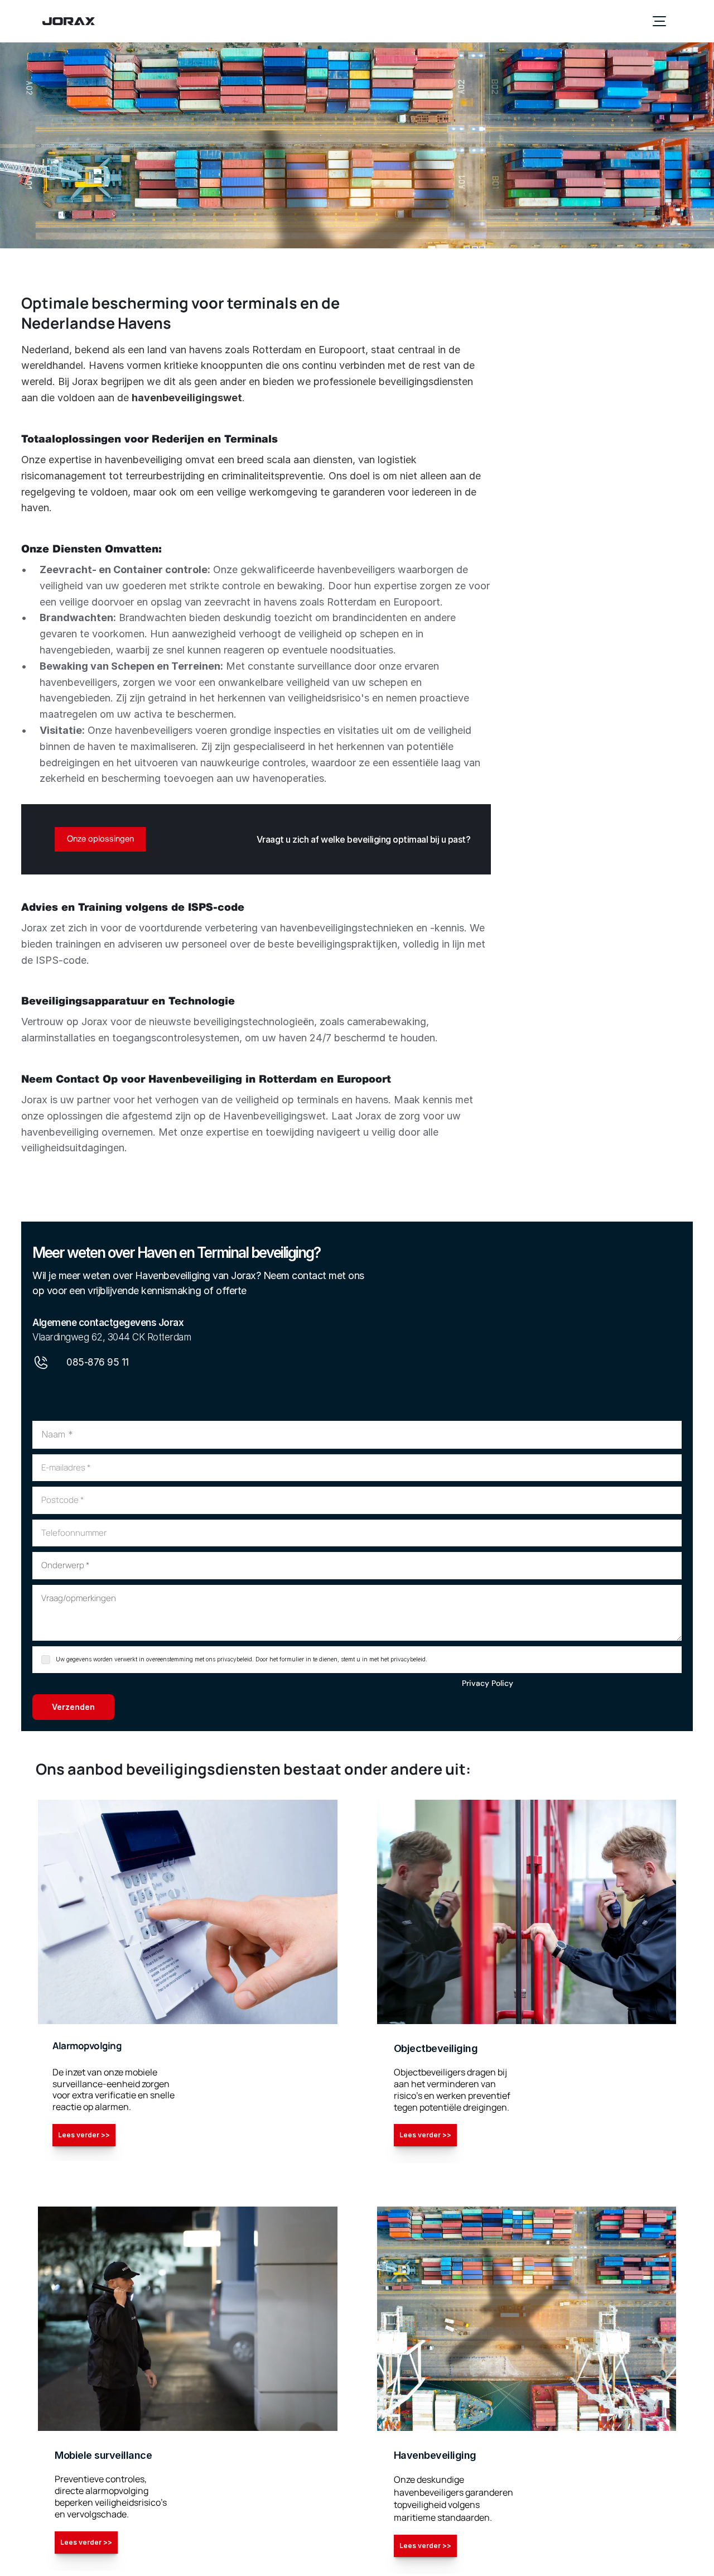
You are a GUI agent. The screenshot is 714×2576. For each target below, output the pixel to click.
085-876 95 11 (98, 1362)
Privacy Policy (488, 1683)
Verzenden (73, 1707)
